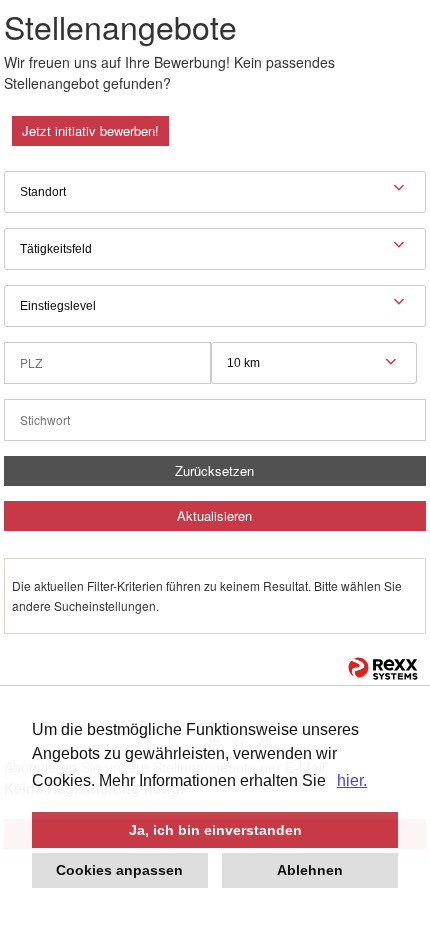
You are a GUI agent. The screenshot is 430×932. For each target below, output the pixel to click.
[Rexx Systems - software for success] (383, 668)
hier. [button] (352, 780)
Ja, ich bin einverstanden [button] (215, 830)
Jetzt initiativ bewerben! (90, 130)
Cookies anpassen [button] (119, 870)
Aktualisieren (214, 515)
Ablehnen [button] (310, 870)
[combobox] (314, 363)
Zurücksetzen (214, 470)
